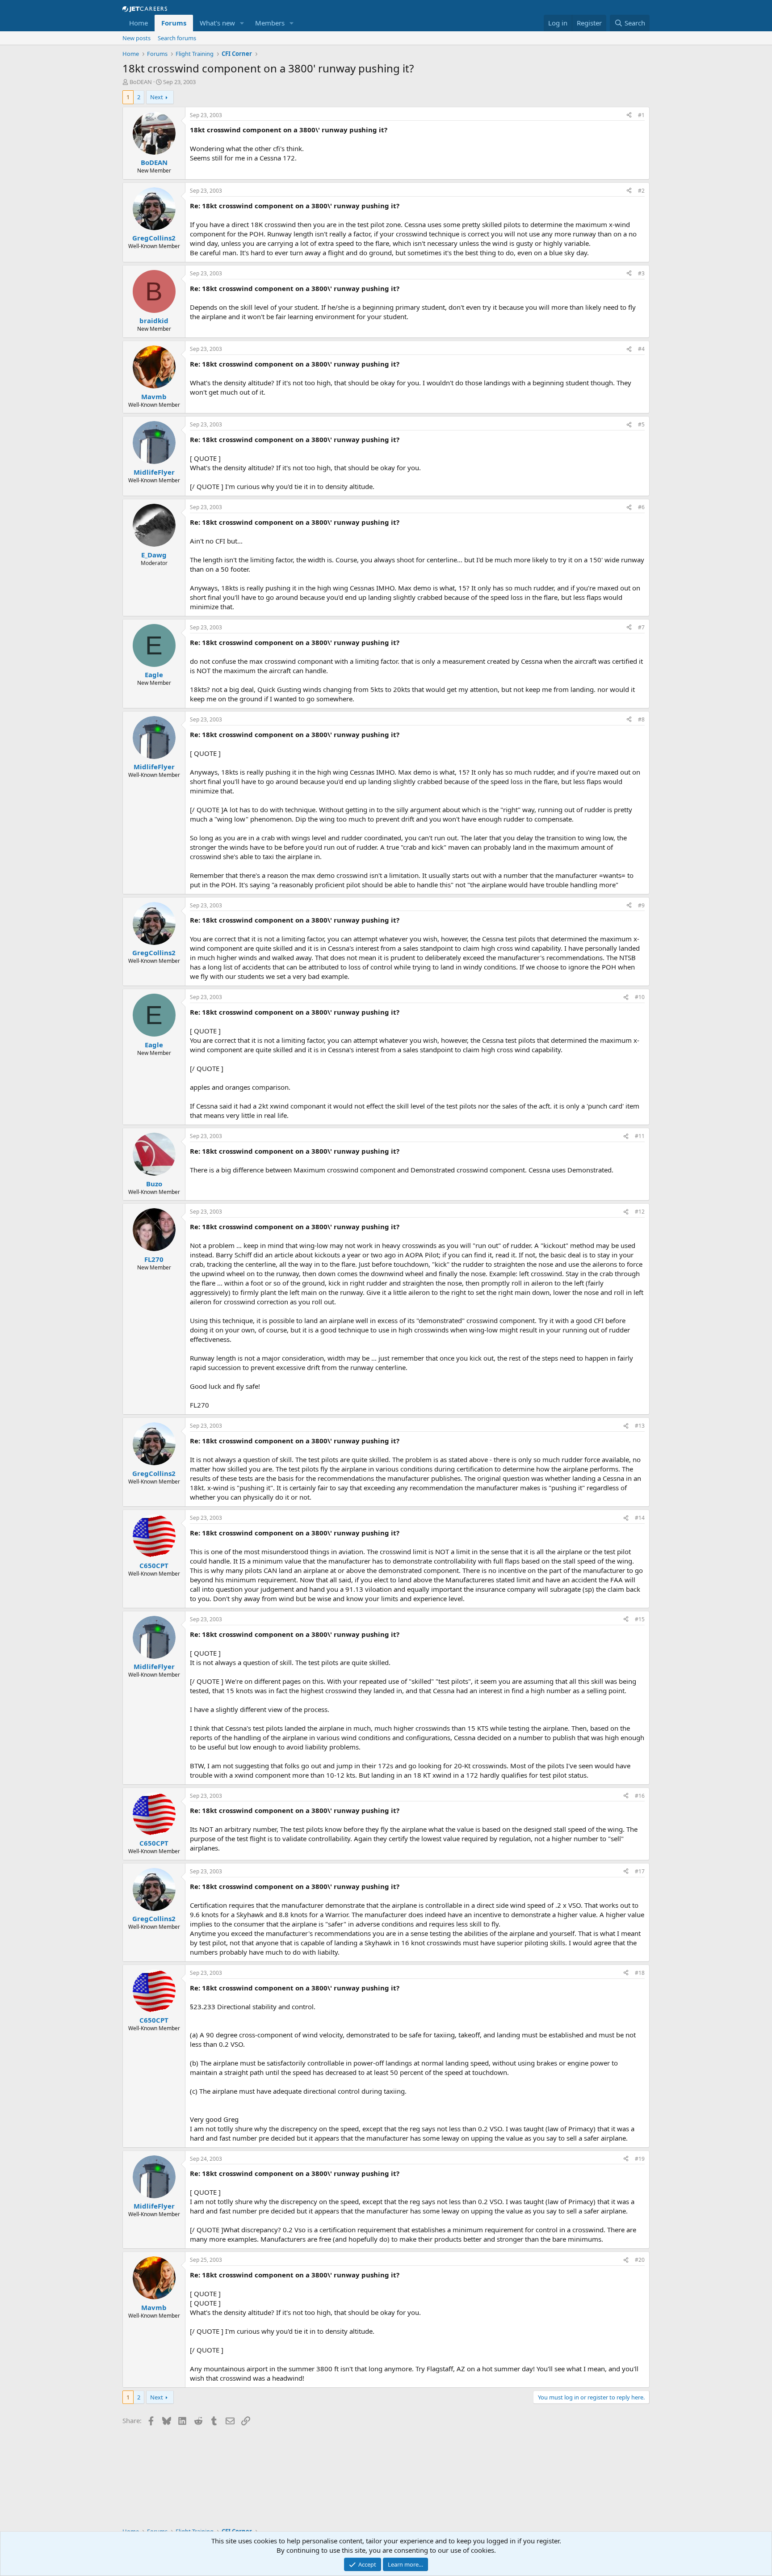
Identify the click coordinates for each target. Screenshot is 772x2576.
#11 (640, 1136)
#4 (641, 349)
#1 (641, 115)
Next (157, 97)
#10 (640, 997)
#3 (641, 273)
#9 (641, 905)
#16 (640, 1796)
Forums (174, 23)
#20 (640, 2260)
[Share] (629, 116)
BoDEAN (141, 82)
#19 (640, 2159)
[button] (242, 23)
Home (138, 23)
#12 (640, 1212)
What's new (217, 23)
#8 (641, 719)
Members (270, 23)
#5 (641, 424)
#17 (640, 1871)
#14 (640, 1518)
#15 (640, 1619)
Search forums (177, 38)
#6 (641, 507)
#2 (641, 191)
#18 (640, 1973)
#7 (641, 627)
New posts (136, 38)
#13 (640, 1426)
